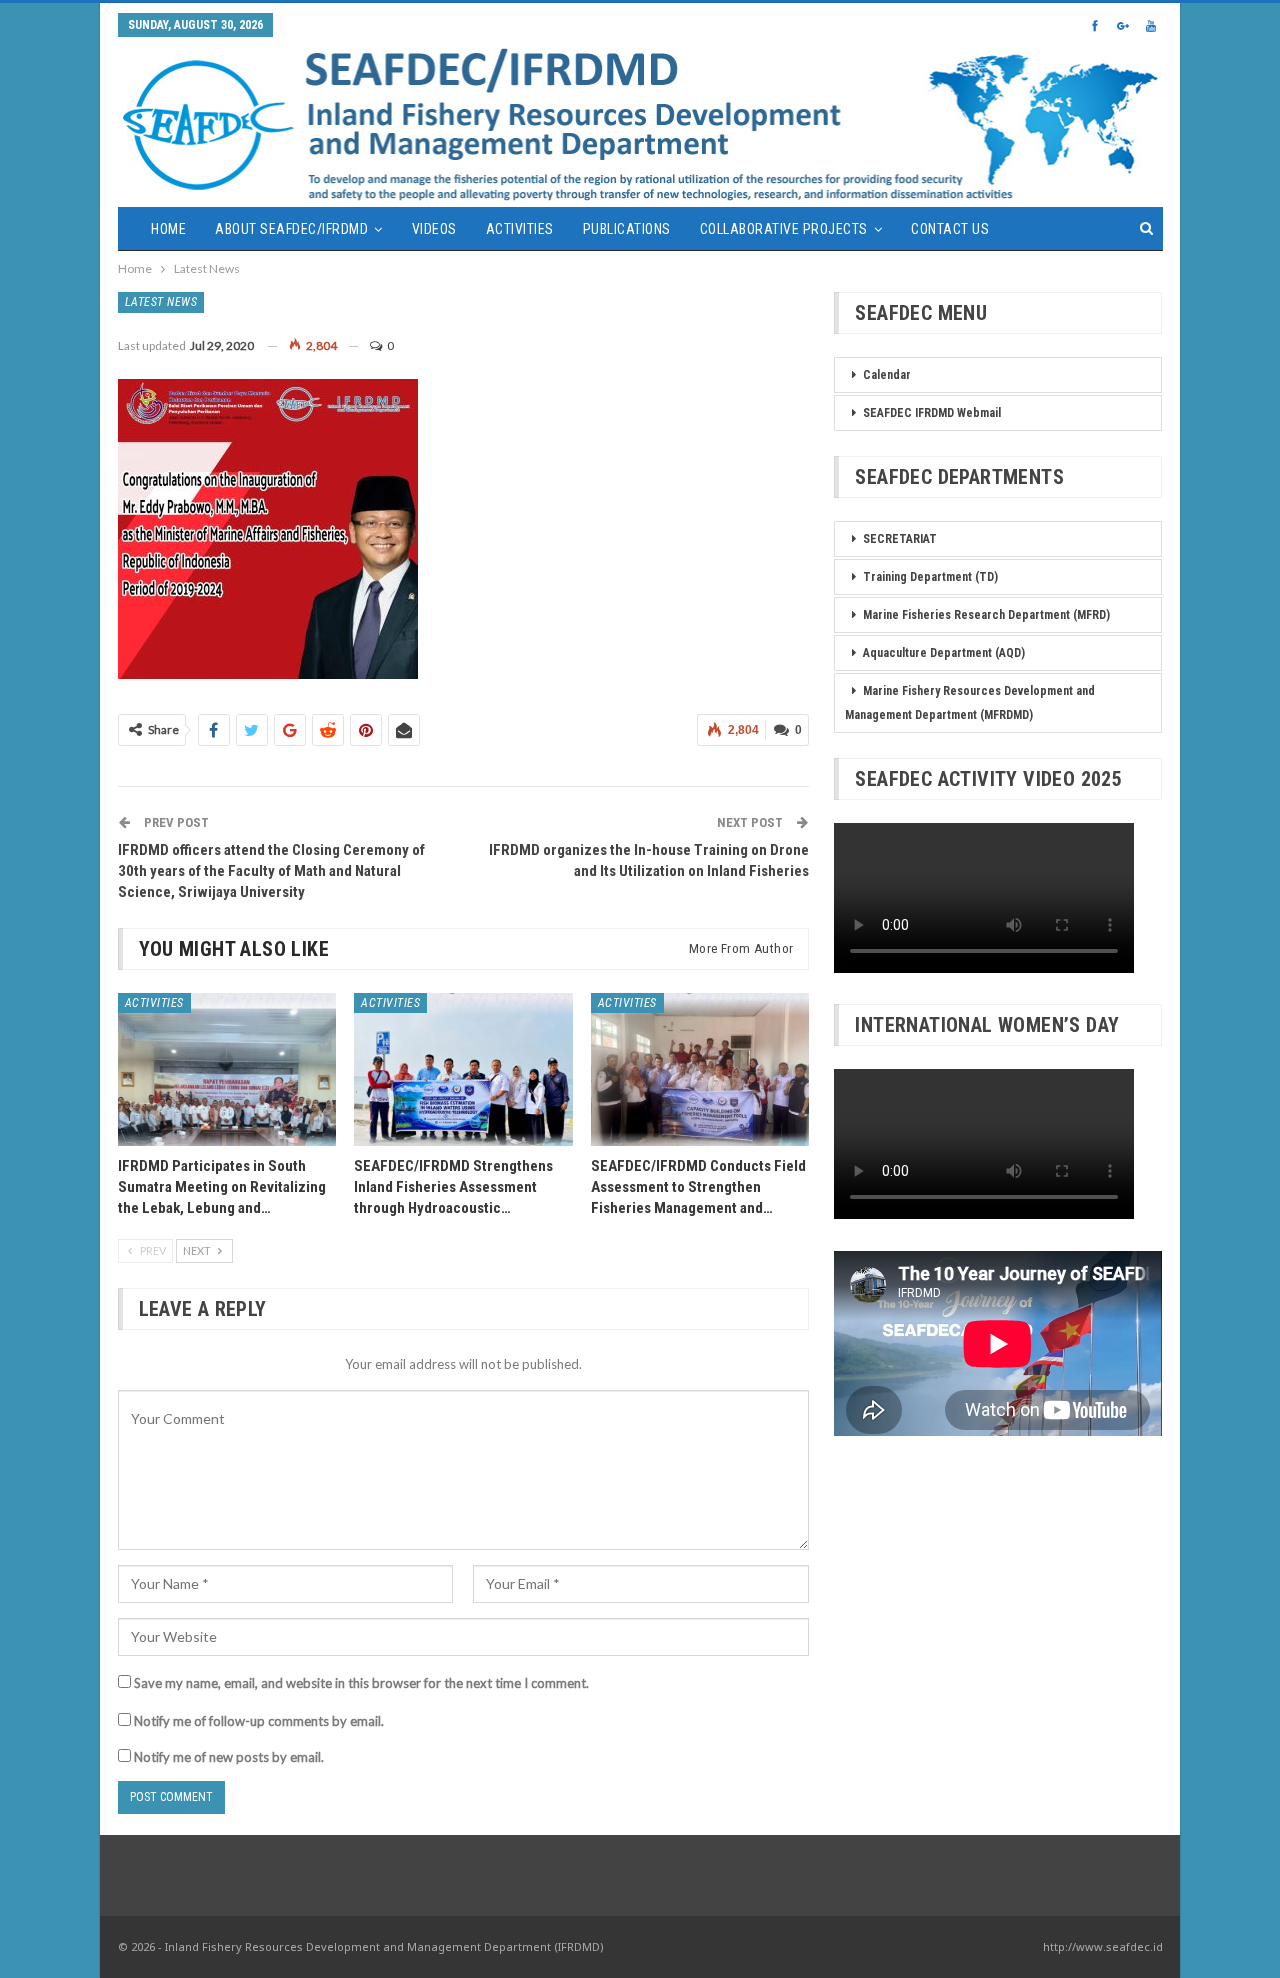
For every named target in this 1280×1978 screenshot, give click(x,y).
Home (168, 229)
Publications (627, 229)
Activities (520, 229)
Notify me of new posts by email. (229, 1757)
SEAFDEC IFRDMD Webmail (932, 413)
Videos (434, 229)
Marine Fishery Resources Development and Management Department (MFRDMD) (970, 703)
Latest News (161, 302)
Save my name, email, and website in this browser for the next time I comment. (361, 1683)
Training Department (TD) (930, 577)
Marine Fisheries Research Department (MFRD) (986, 615)
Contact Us (950, 229)
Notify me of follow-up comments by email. (259, 1721)
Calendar (887, 375)
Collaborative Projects (784, 229)
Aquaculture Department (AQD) (944, 653)
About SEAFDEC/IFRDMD (291, 229)
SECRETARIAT (900, 539)
